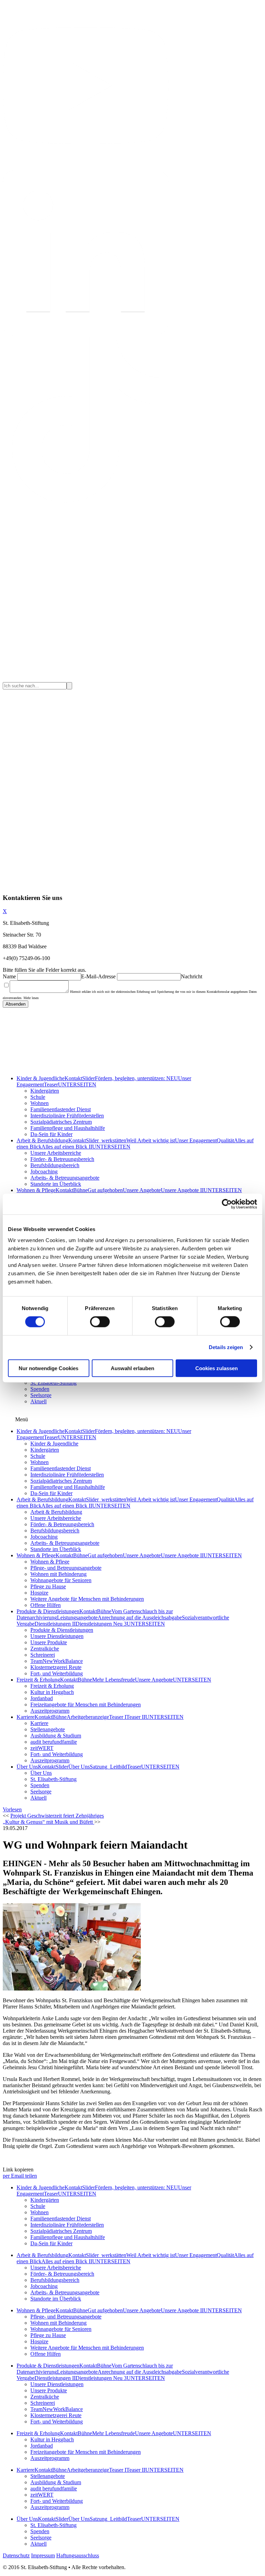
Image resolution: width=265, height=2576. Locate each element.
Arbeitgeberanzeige (88, 1717)
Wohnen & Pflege (36, 1190)
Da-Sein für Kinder (51, 1134)
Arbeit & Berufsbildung (42, 1140)
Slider (89, 1078)
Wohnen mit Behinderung (58, 1574)
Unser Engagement (196, 1140)
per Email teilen (20, 2176)
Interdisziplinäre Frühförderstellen (67, 1116)
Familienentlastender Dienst (61, 1109)
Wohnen (40, 1103)
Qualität (225, 1140)
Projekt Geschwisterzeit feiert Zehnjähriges (57, 1816)
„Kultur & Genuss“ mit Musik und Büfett (48, 1822)
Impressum (43, 2555)
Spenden (40, 1389)
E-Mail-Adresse (98, 976)
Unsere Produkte (49, 1642)
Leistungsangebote (77, 1618)
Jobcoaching (44, 1171)
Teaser (51, 1084)
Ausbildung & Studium (56, 1736)
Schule (38, 1097)
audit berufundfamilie (54, 1742)
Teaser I (118, 1717)
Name (9, 976)
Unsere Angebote (142, 1190)
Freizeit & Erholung (38, 1680)
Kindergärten (45, 1091)
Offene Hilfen (46, 1605)
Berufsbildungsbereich (55, 1165)
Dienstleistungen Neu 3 (101, 1624)
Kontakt (73, 1078)
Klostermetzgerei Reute (56, 1667)
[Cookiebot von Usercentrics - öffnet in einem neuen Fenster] (227, 1204)
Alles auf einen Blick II (67, 1147)
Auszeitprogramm (50, 1711)
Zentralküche (45, 1649)
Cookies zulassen (217, 1368)
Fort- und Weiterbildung (57, 1673)
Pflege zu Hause (48, 1586)
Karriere (26, 1717)
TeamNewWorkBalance (57, 1661)
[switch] (100, 1322)
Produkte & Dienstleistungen (48, 1611)
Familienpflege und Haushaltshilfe (68, 1128)
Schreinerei (43, 1655)
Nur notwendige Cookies (48, 1368)
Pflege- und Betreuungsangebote (66, 1568)
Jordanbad (42, 1698)
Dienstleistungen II (55, 1624)
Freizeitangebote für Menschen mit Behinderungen (86, 1705)
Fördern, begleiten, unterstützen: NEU (136, 1078)
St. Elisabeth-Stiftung (53, 1383)
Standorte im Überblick (56, 1184)
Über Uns (27, 1767)
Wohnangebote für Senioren (61, 1580)
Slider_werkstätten (106, 1140)
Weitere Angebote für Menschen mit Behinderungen (87, 1599)
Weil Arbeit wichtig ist (151, 1140)
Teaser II (136, 1717)
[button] (12, 1809)
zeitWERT (42, 1748)
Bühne (80, 1190)
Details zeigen (226, 1347)
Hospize (39, 1593)
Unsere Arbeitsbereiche (56, 1153)
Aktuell (38, 1401)
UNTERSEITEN (77, 1084)
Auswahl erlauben (132, 1368)
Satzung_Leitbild (108, 1767)
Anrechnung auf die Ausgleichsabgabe (140, 1618)
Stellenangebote (48, 1729)
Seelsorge (41, 1395)
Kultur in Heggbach (52, 1692)
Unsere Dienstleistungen (57, 1636)
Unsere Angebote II (182, 1190)
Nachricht (192, 976)
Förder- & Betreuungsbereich (62, 1159)
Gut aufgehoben (105, 1190)
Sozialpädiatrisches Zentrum (61, 1122)
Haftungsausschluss (78, 2555)
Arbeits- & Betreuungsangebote (65, 1178)
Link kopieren (18, 2170)
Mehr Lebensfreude (114, 1680)
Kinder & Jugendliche (41, 1078)
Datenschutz (16, 2555)
